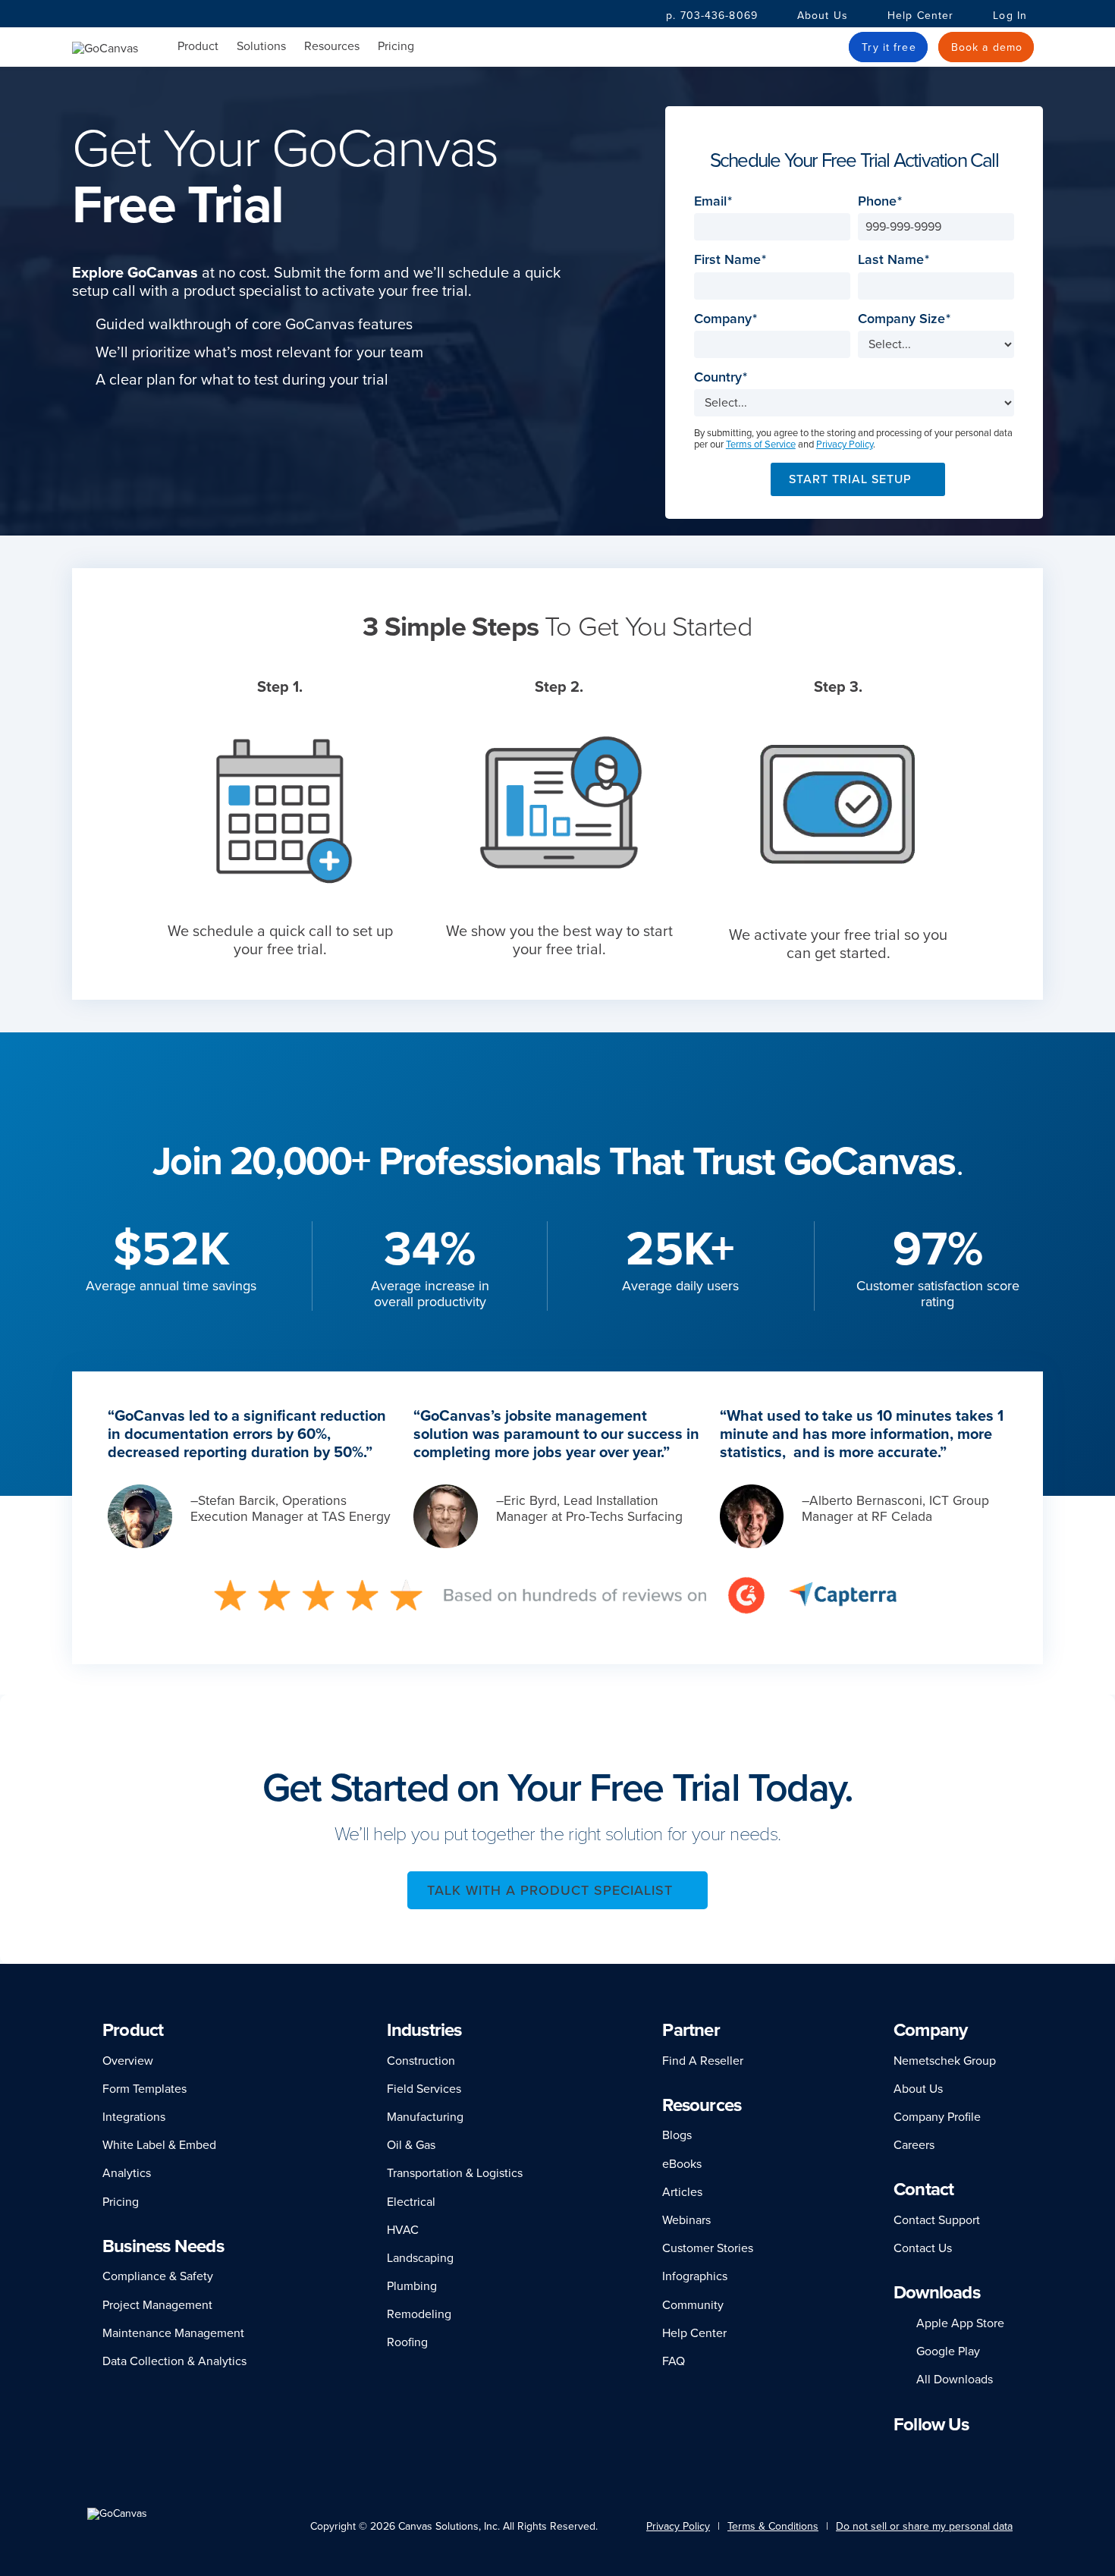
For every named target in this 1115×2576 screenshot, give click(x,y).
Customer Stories (708, 2248)
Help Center (920, 16)
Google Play (948, 2351)
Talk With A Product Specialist (550, 1890)
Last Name (895, 260)
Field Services (424, 2089)
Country (722, 377)
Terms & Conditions (773, 2526)
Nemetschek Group (945, 2061)
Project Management (157, 2305)
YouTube (994, 2453)
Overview (128, 2061)
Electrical (411, 2202)
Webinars (686, 2220)
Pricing (396, 46)
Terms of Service (761, 445)
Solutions (261, 47)
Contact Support (937, 2220)
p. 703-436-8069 (712, 16)
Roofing (407, 2342)
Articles (682, 2192)
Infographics (695, 2276)
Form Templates (144, 2089)
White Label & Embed (159, 2145)
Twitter (966, 2453)
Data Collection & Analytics (174, 2361)
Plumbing (412, 2286)
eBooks (682, 2164)
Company (727, 319)
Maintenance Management (173, 2333)
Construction (421, 2061)
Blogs (677, 2135)
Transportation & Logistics (455, 2173)
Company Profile (937, 2117)
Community (693, 2305)
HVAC (403, 2230)
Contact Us (923, 2248)
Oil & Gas (411, 2145)
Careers (914, 2145)
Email (715, 201)
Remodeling (419, 2314)
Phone (882, 201)
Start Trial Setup (850, 479)
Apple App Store (960, 2323)
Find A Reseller (703, 2061)
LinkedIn (900, 2453)
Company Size (906, 319)
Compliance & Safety (158, 2276)
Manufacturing (425, 2117)
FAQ (674, 2361)
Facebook (920, 2453)
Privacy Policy (845, 445)
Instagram (941, 2453)
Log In (1010, 16)
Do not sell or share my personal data (924, 2526)
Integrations (134, 2117)
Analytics (127, 2173)
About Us (823, 16)
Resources (332, 47)
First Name (732, 260)
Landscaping (420, 2258)
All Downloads (955, 2380)
